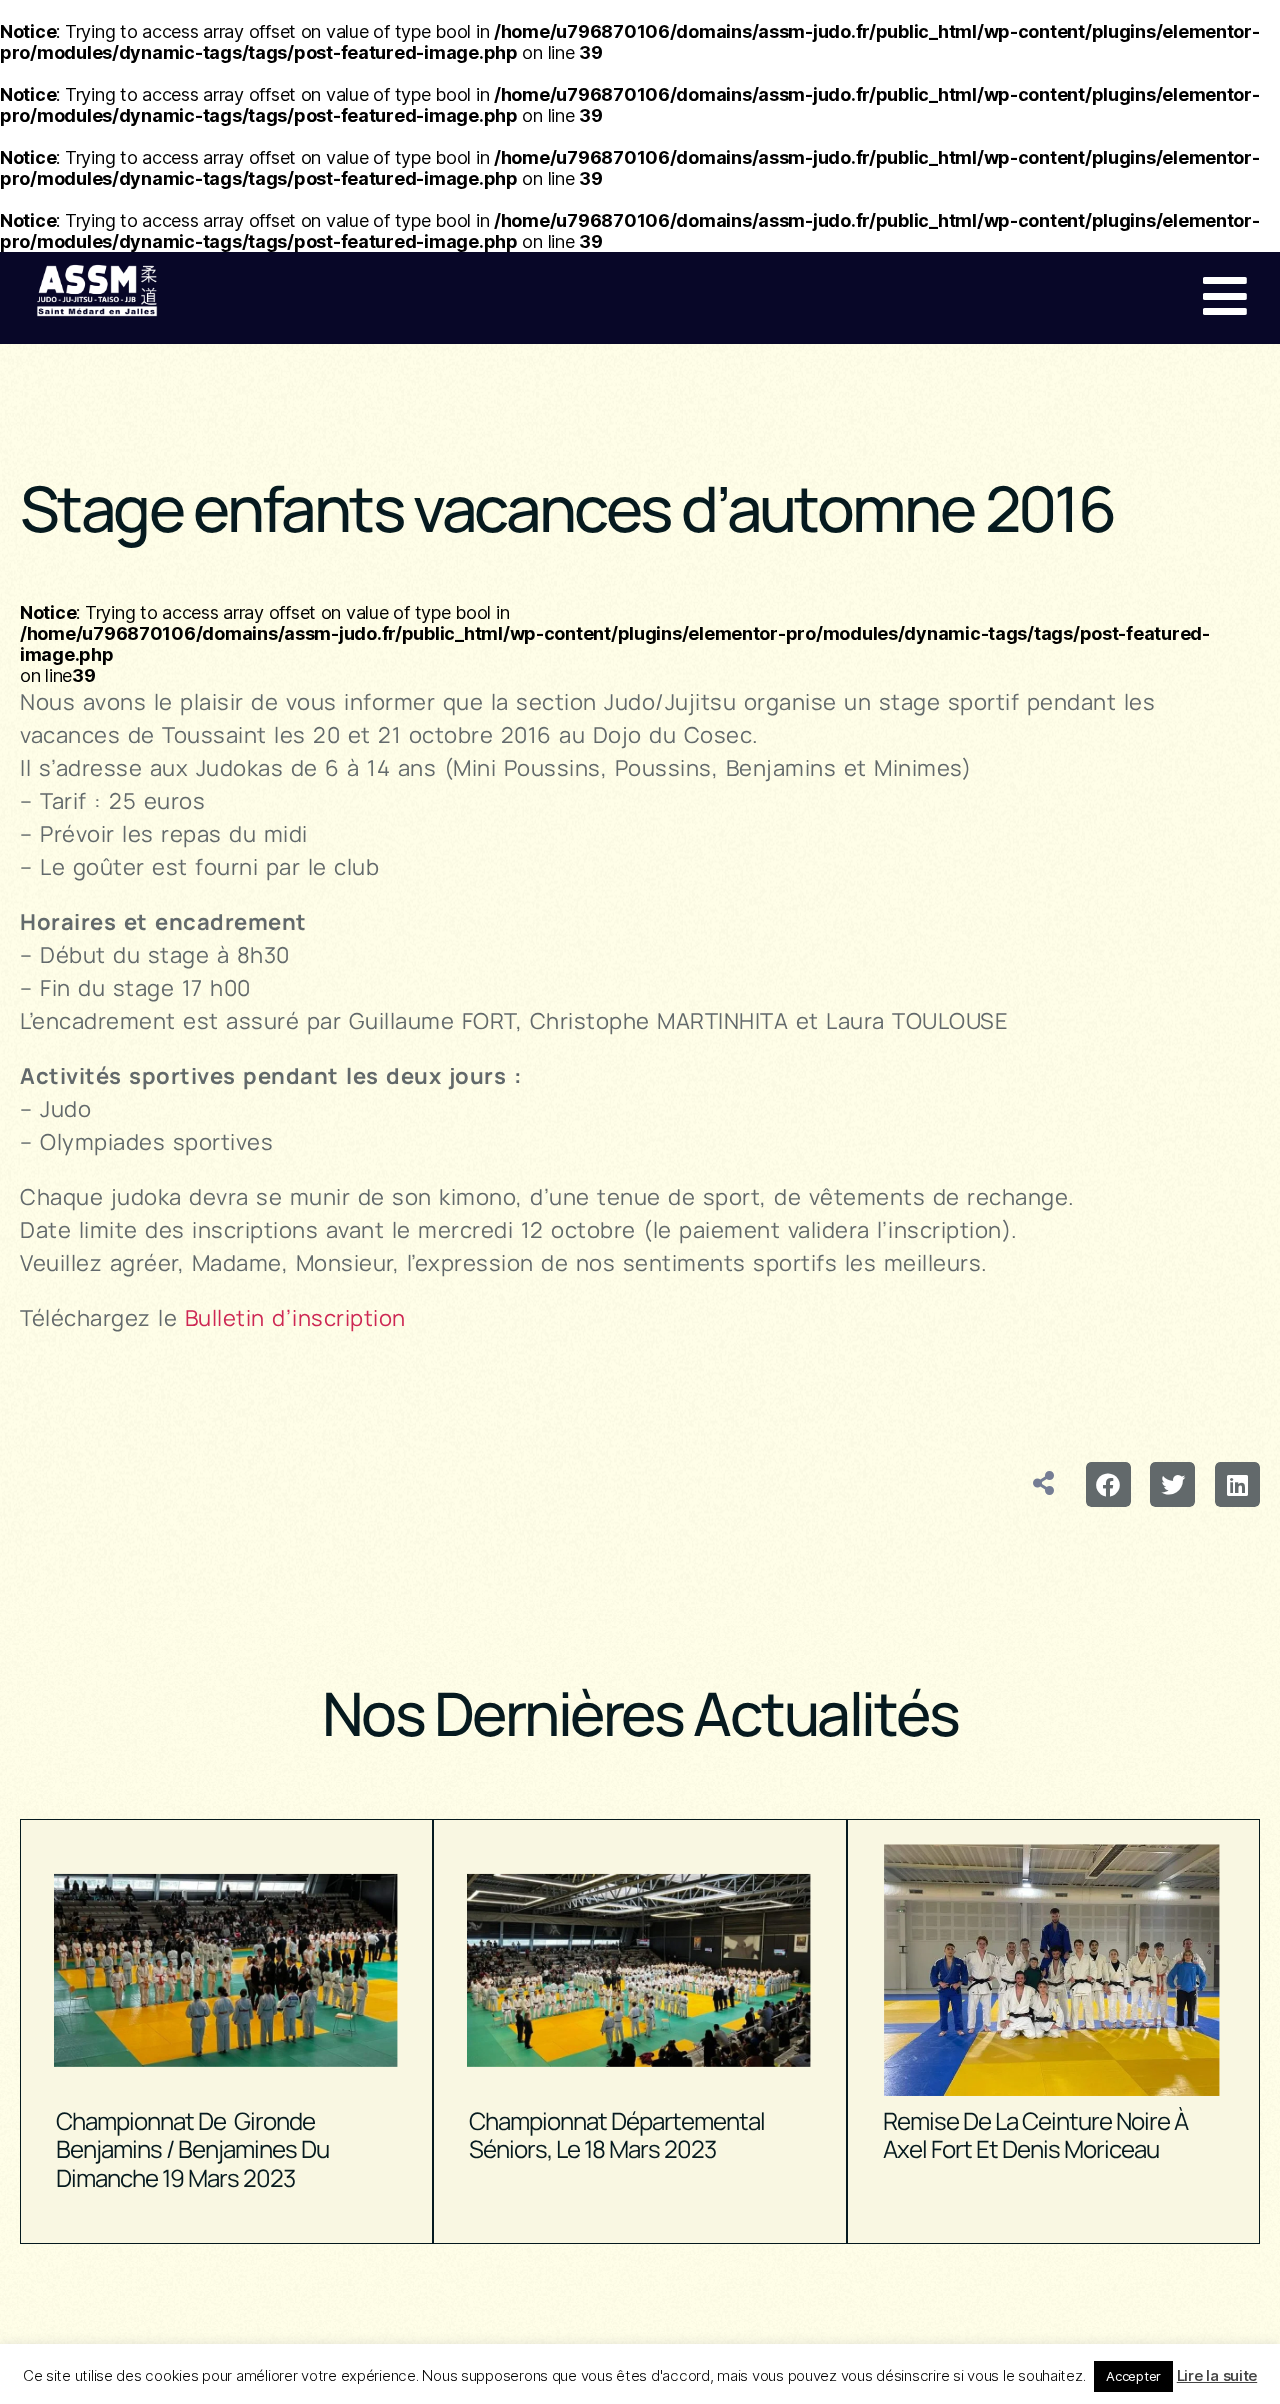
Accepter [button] (1133, 2376)
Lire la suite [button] (1217, 2375)
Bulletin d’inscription (295, 1318)
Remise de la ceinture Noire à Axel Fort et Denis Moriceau (1035, 2135)
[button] (1108, 1484)
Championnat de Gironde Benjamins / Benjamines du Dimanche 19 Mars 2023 (192, 2149)
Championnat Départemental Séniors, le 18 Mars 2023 (617, 2135)
